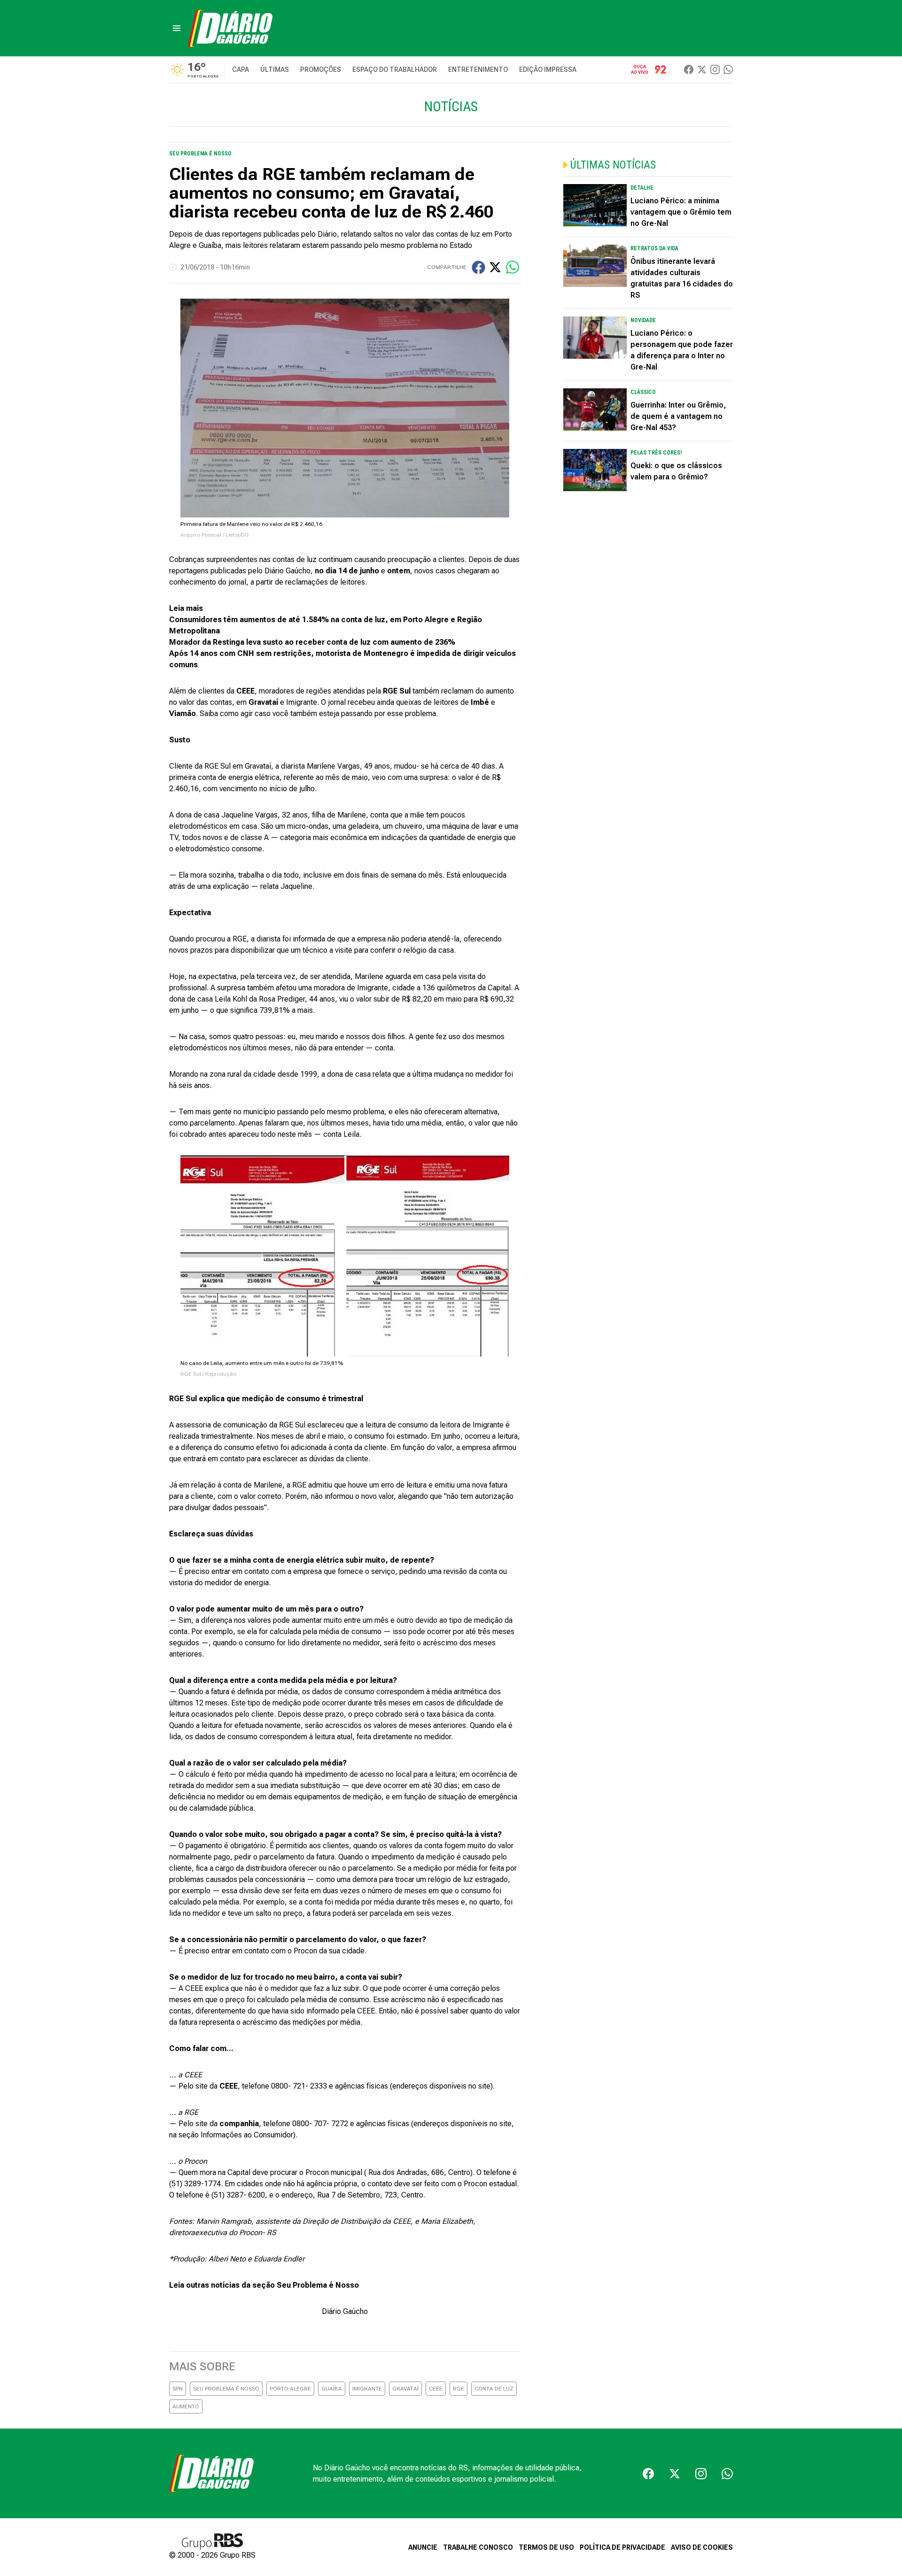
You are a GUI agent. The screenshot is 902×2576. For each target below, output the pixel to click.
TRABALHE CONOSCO (478, 2547)
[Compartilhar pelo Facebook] (478, 267)
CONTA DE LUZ (494, 2389)
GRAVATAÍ (405, 2389)
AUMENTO (186, 2406)
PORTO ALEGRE (290, 2389)
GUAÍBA (332, 2389)
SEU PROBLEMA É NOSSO (226, 2389)
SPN (178, 2389)
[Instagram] (715, 69)
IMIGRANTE (367, 2389)
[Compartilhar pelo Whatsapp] (513, 267)
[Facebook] (689, 69)
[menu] (177, 28)
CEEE (436, 2389)
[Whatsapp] (728, 69)
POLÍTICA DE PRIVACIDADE (622, 2547)
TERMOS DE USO (546, 2547)
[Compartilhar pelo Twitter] (495, 267)
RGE (459, 2389)
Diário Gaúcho (345, 2311)
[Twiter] (702, 69)
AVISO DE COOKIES (702, 2547)
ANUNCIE (423, 2547)
